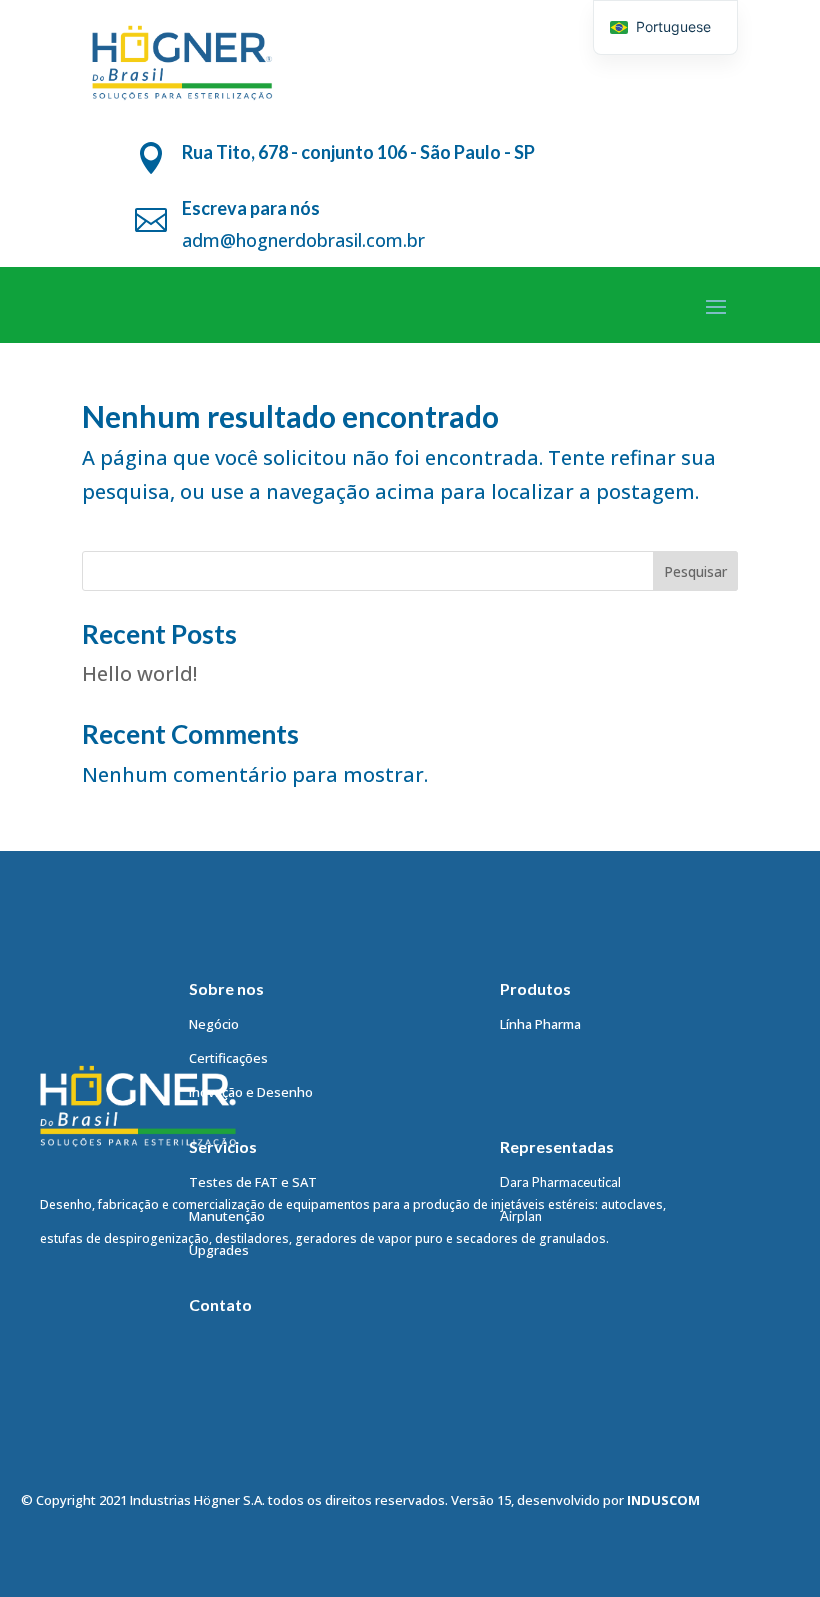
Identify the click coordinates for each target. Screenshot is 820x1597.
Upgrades (219, 1250)
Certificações (228, 1058)
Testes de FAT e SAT (253, 1182)
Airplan (521, 1216)
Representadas (557, 1146)
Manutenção (227, 1216)
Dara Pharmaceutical (560, 1182)
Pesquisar (695, 571)
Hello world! (139, 673)
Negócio (214, 1024)
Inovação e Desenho (251, 1092)
